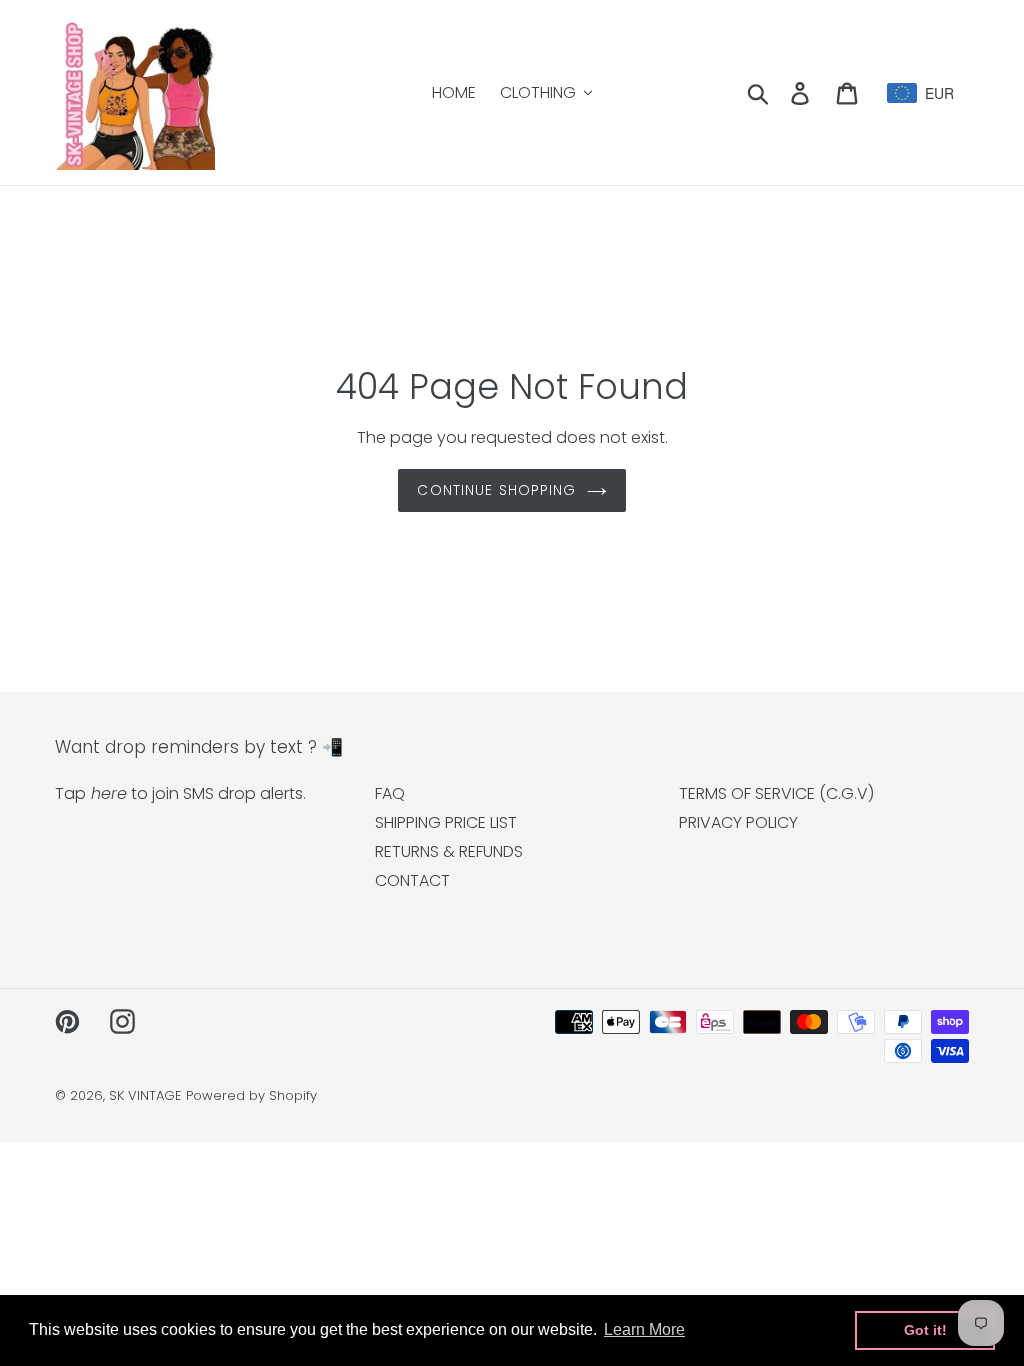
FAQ (390, 793)
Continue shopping (496, 490)
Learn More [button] (644, 1329)
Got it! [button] (925, 1330)
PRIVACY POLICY (738, 822)
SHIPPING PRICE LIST (446, 822)
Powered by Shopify (251, 1095)
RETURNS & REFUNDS (449, 851)
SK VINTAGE (145, 1095)
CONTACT (412, 880)
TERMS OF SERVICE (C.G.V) (776, 793)
